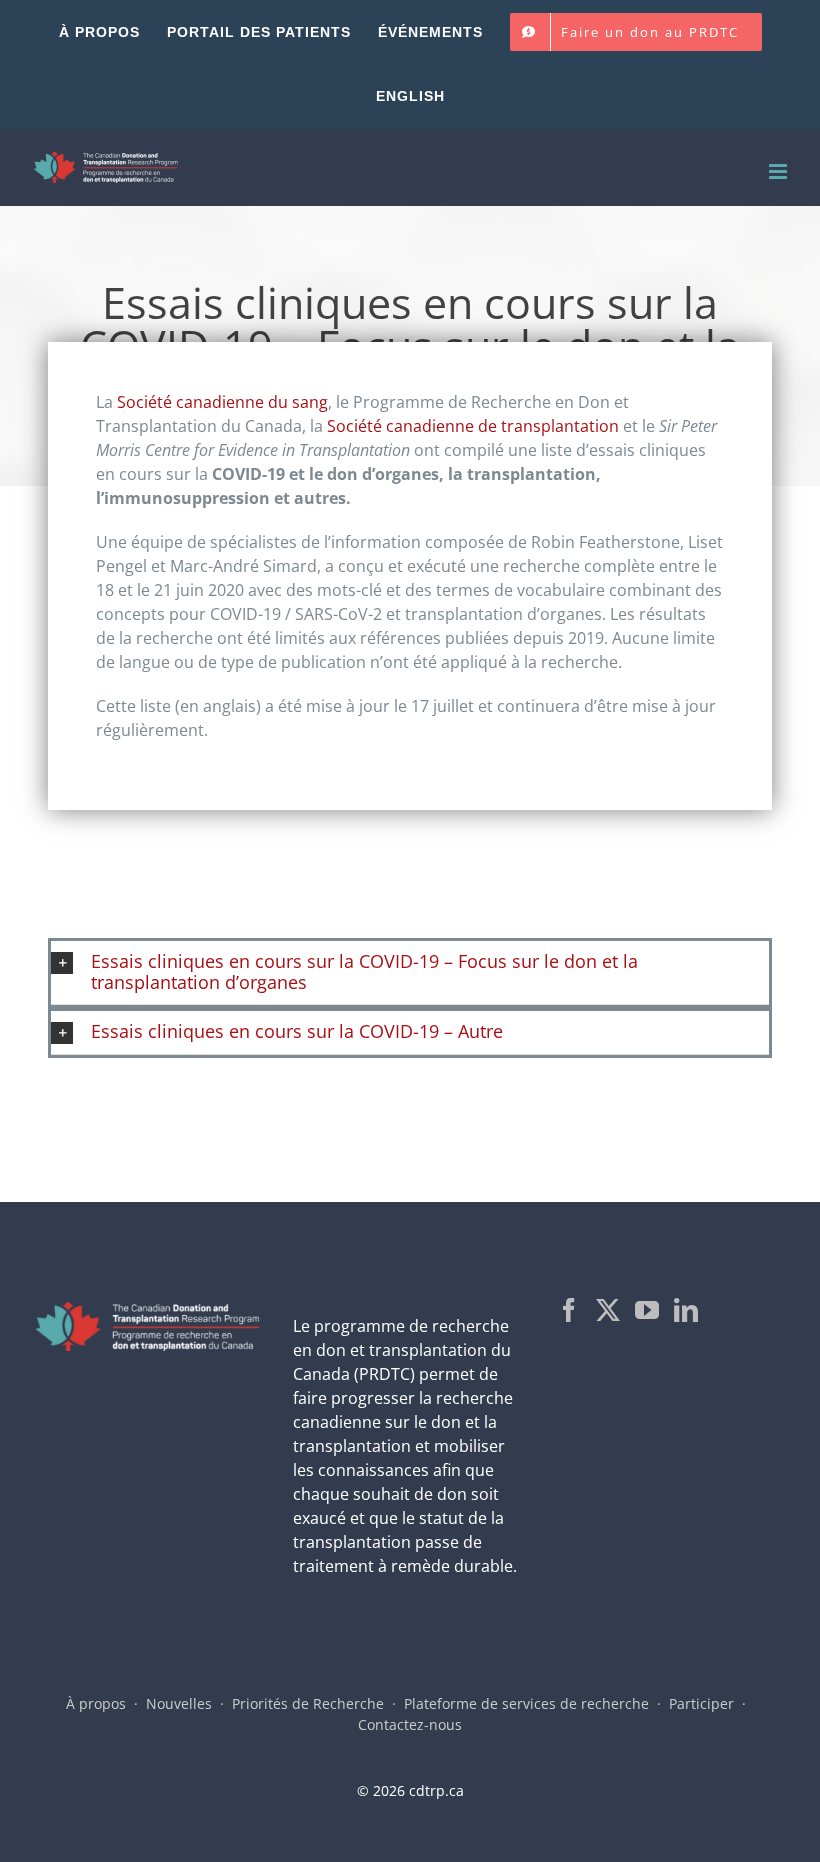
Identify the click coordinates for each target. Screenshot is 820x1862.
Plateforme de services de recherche (526, 1703)
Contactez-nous (410, 1724)
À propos (96, 1703)
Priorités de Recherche (308, 1703)
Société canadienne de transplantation (473, 426)
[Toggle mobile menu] (779, 171)
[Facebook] (569, 1310)
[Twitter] (608, 1310)
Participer (701, 1703)
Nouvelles (179, 1703)
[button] (410, 972)
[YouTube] (647, 1310)
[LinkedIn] (686, 1310)
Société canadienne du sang (222, 402)
